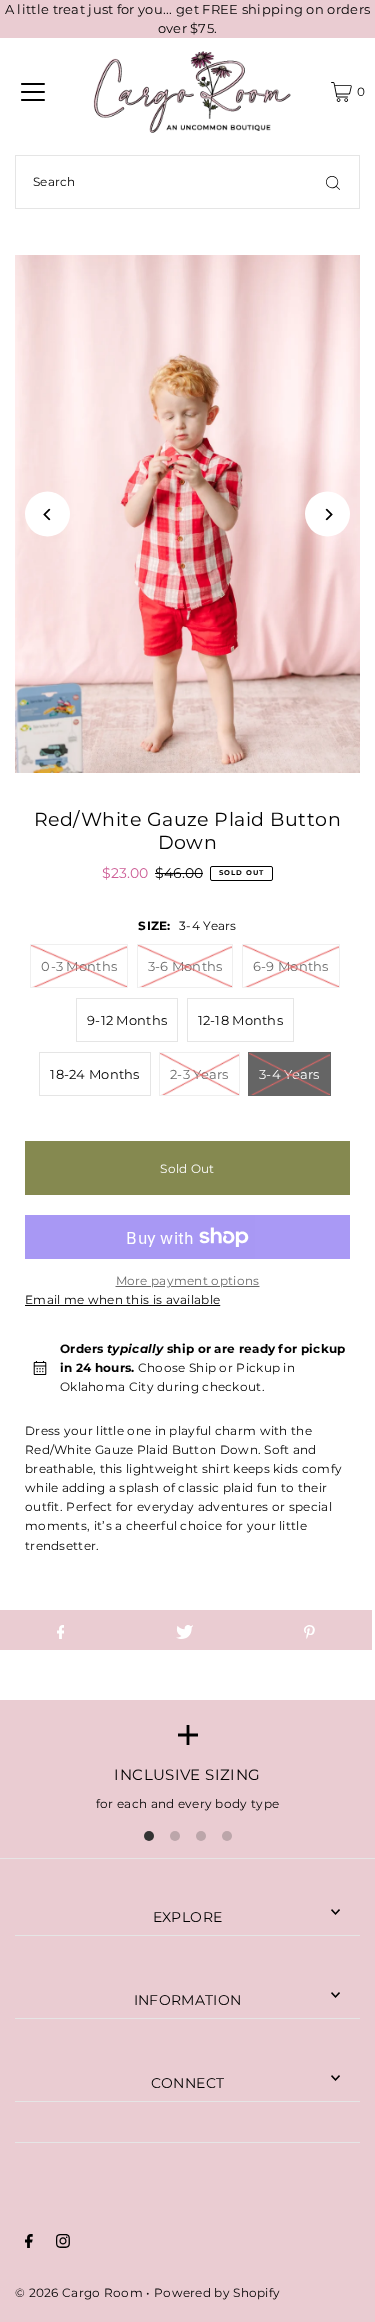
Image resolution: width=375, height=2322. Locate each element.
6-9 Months (291, 966)
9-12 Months (127, 1020)
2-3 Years (199, 1074)
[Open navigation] (33, 92)
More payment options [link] (188, 1280)
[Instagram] (63, 2243)
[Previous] (47, 514)
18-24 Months (95, 1074)
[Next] (327, 514)
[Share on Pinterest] (309, 1630)
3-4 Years (289, 1074)
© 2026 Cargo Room (79, 2292)
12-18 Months (241, 1020)
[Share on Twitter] (184, 1630)
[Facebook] (29, 2243)
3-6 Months (185, 966)
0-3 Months (79, 966)
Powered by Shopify (217, 2292)
